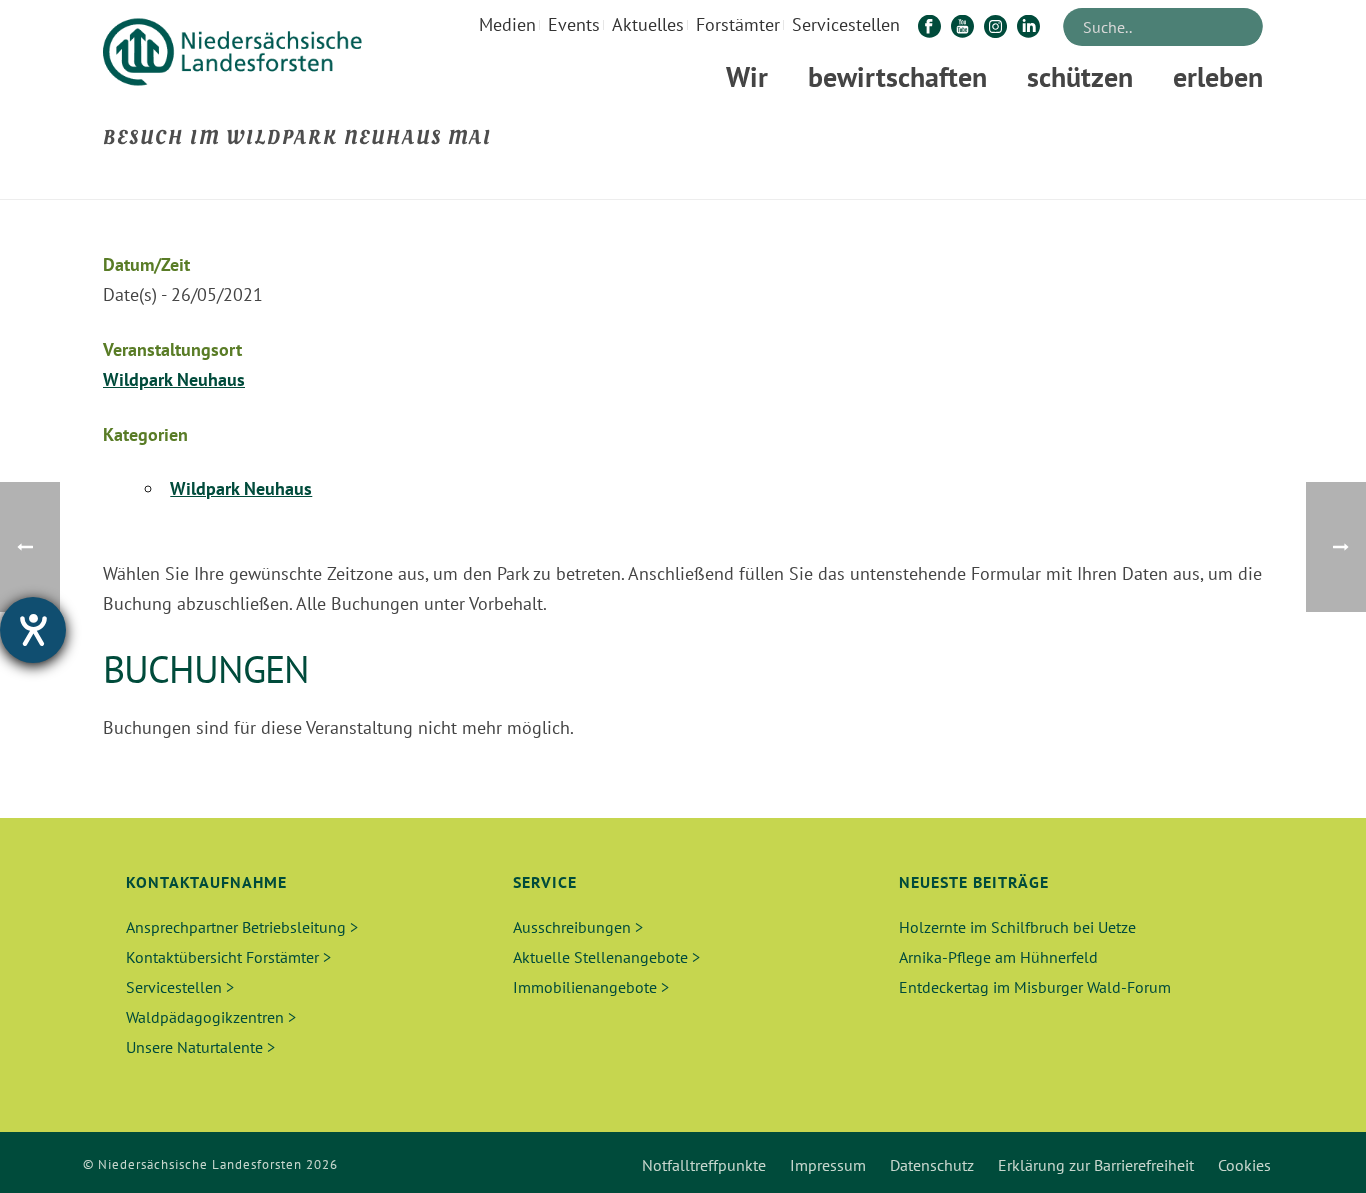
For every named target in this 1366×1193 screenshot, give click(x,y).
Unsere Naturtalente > (200, 1047)
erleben (1218, 76)
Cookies (1244, 1165)
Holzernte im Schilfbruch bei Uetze (1017, 927)
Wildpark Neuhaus (174, 379)
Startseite (897, 180)
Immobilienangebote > (591, 987)
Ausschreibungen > (578, 927)
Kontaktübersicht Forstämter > (228, 957)
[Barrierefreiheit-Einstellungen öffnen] (33, 630)
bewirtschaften (897, 76)
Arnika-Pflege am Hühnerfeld (998, 957)
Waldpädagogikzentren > (211, 1017)
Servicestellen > (180, 987)
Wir (747, 76)
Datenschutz (932, 1165)
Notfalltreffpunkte (704, 1165)
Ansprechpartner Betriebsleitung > (242, 927)
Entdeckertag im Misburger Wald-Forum (1035, 987)
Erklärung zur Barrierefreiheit (1096, 1165)
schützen (1080, 76)
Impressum (828, 1165)
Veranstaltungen (993, 180)
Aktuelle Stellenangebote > (606, 957)
